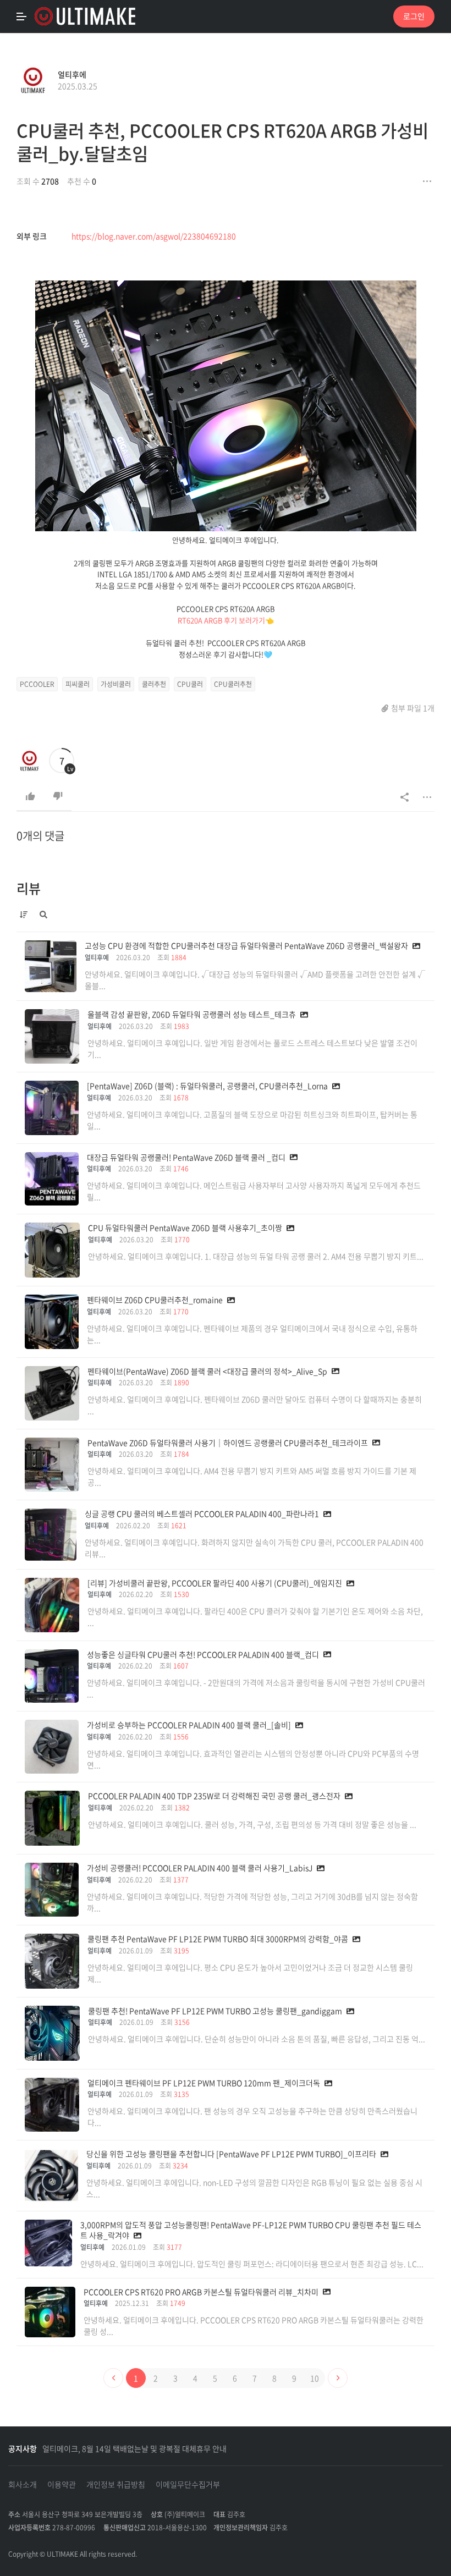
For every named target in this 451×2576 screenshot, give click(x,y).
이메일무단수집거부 (188, 2484)
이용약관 (62, 2484)
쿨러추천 (154, 684)
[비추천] (58, 796)
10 (315, 2378)
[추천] (30, 796)
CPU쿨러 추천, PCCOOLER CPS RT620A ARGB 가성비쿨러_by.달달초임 (222, 142)
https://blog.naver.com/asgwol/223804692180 (154, 236)
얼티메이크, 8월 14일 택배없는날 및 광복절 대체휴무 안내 (134, 2448)
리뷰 (29, 888)
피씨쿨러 (78, 684)
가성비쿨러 (116, 684)
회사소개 (23, 2484)
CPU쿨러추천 (233, 684)
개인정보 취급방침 (116, 2484)
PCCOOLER (37, 684)
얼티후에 (72, 74)
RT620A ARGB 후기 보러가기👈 (226, 620)
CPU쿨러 (190, 684)
